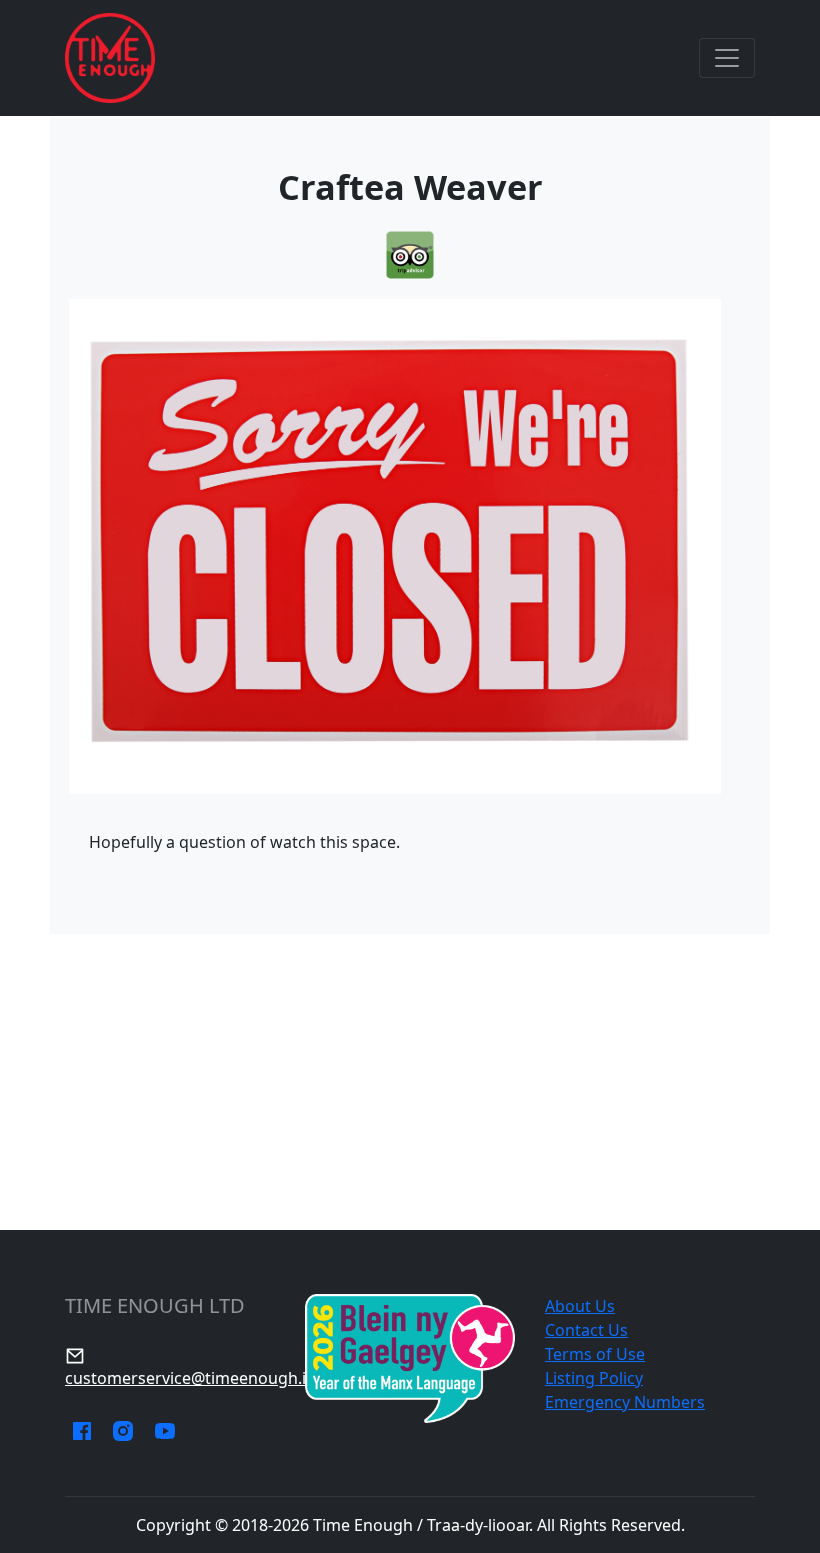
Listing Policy (594, 1378)
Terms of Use (595, 1354)
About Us (580, 1306)
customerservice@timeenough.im (193, 1378)
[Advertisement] (410, 1082)
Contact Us (586, 1330)
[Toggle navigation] (727, 58)
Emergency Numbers (625, 1402)
